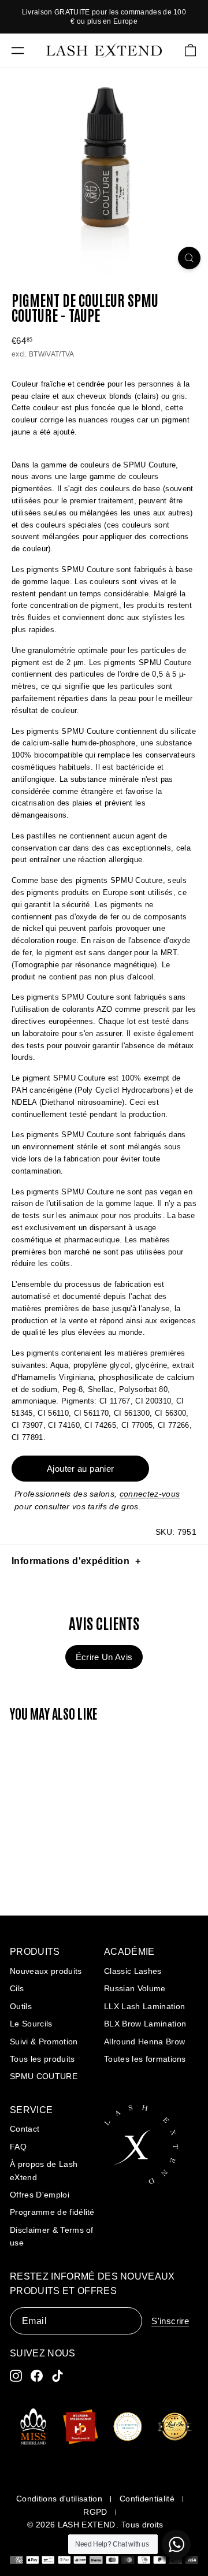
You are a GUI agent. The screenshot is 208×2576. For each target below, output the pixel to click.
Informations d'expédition (70, 1561)
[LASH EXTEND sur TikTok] (57, 2376)
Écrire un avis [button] (104, 1657)
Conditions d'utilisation (59, 2499)
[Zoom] (189, 258)
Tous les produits (42, 2059)
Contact (25, 2129)
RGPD (95, 2512)
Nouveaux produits (46, 1971)
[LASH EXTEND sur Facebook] (37, 2376)
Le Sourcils (31, 2024)
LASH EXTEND (87, 2525)
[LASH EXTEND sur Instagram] (16, 2376)
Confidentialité (147, 2499)
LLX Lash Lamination (144, 2006)
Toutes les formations (145, 2059)
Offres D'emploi (40, 2195)
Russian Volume (135, 1988)
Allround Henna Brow (144, 2042)
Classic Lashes (133, 1971)
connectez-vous (150, 1494)
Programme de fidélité (52, 2212)
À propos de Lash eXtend (44, 2170)
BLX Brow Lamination (145, 2024)
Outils (21, 2006)
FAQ (18, 2147)
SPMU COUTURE (44, 2076)
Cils (17, 1988)
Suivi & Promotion (44, 2042)
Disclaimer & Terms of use (52, 2236)
